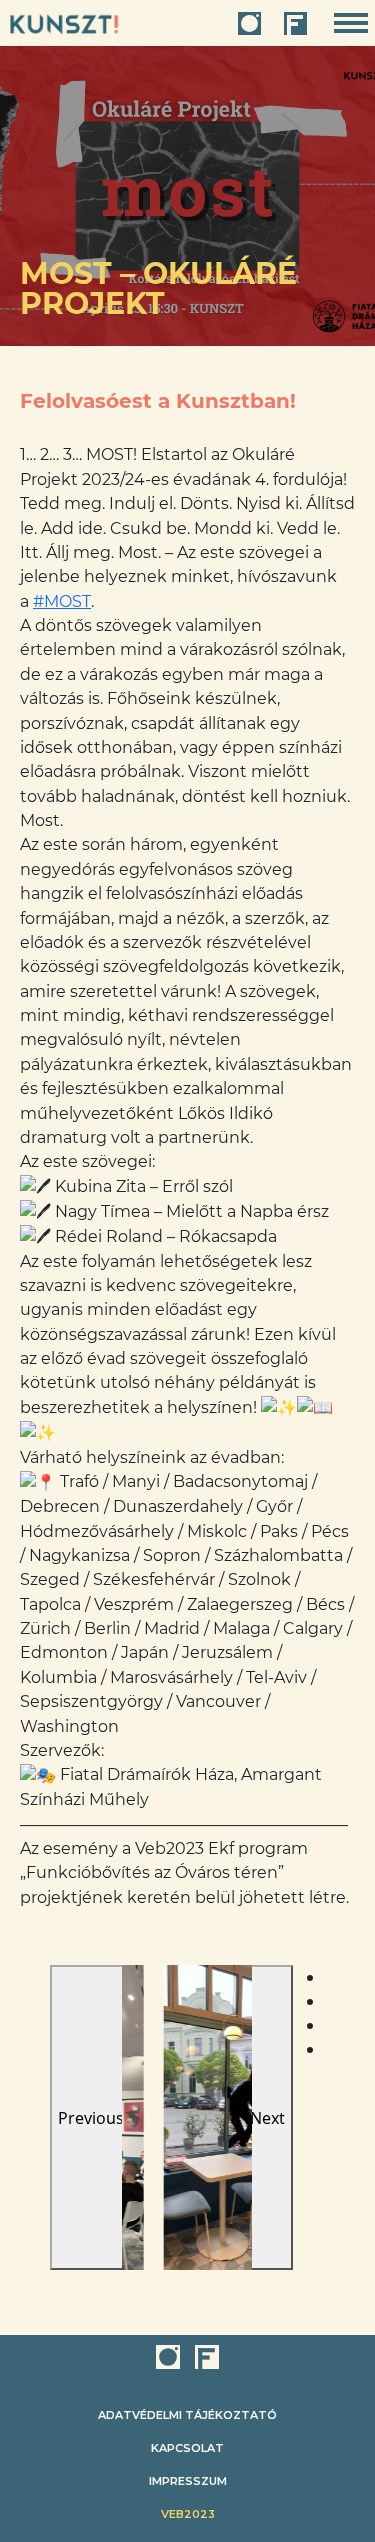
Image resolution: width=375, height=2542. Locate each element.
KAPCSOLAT (187, 2448)
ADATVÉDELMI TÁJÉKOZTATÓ (187, 2415)
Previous (91, 2118)
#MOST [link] (62, 601)
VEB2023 (188, 2514)
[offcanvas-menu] (351, 23)
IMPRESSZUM (188, 2481)
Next (267, 2118)
